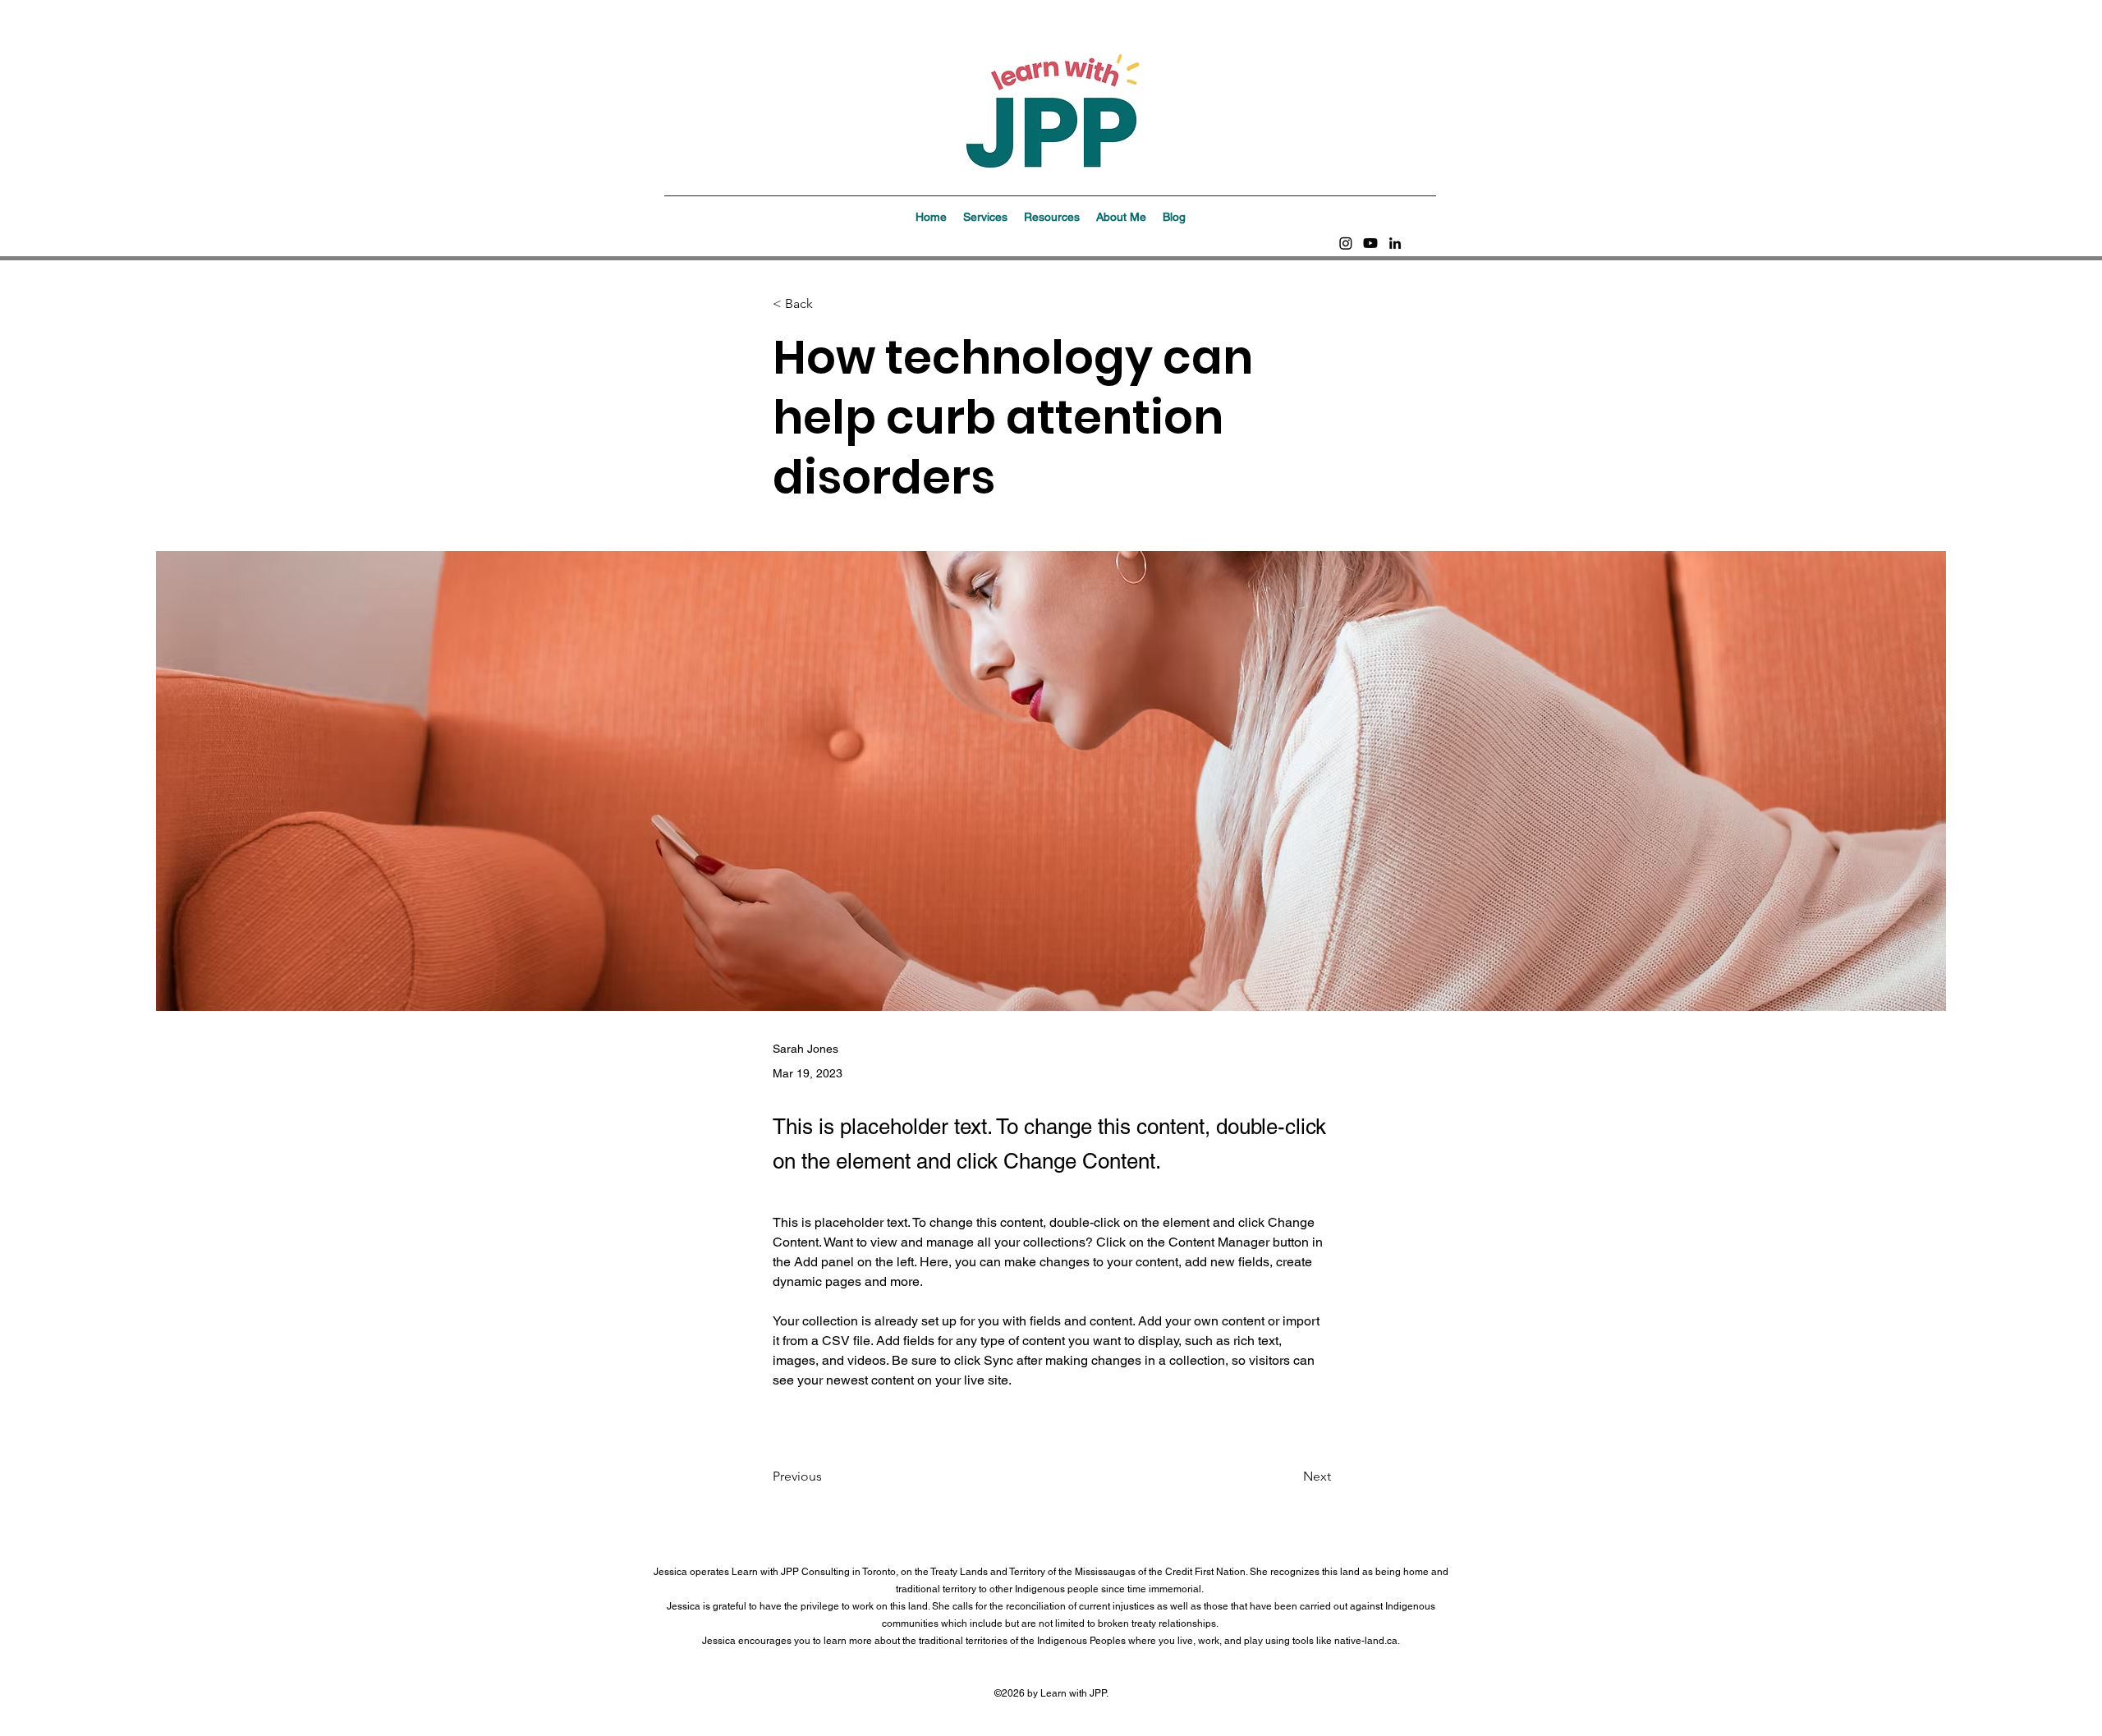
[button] (985, 217)
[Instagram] (1346, 243)
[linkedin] (1395, 243)
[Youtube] (1370, 243)
